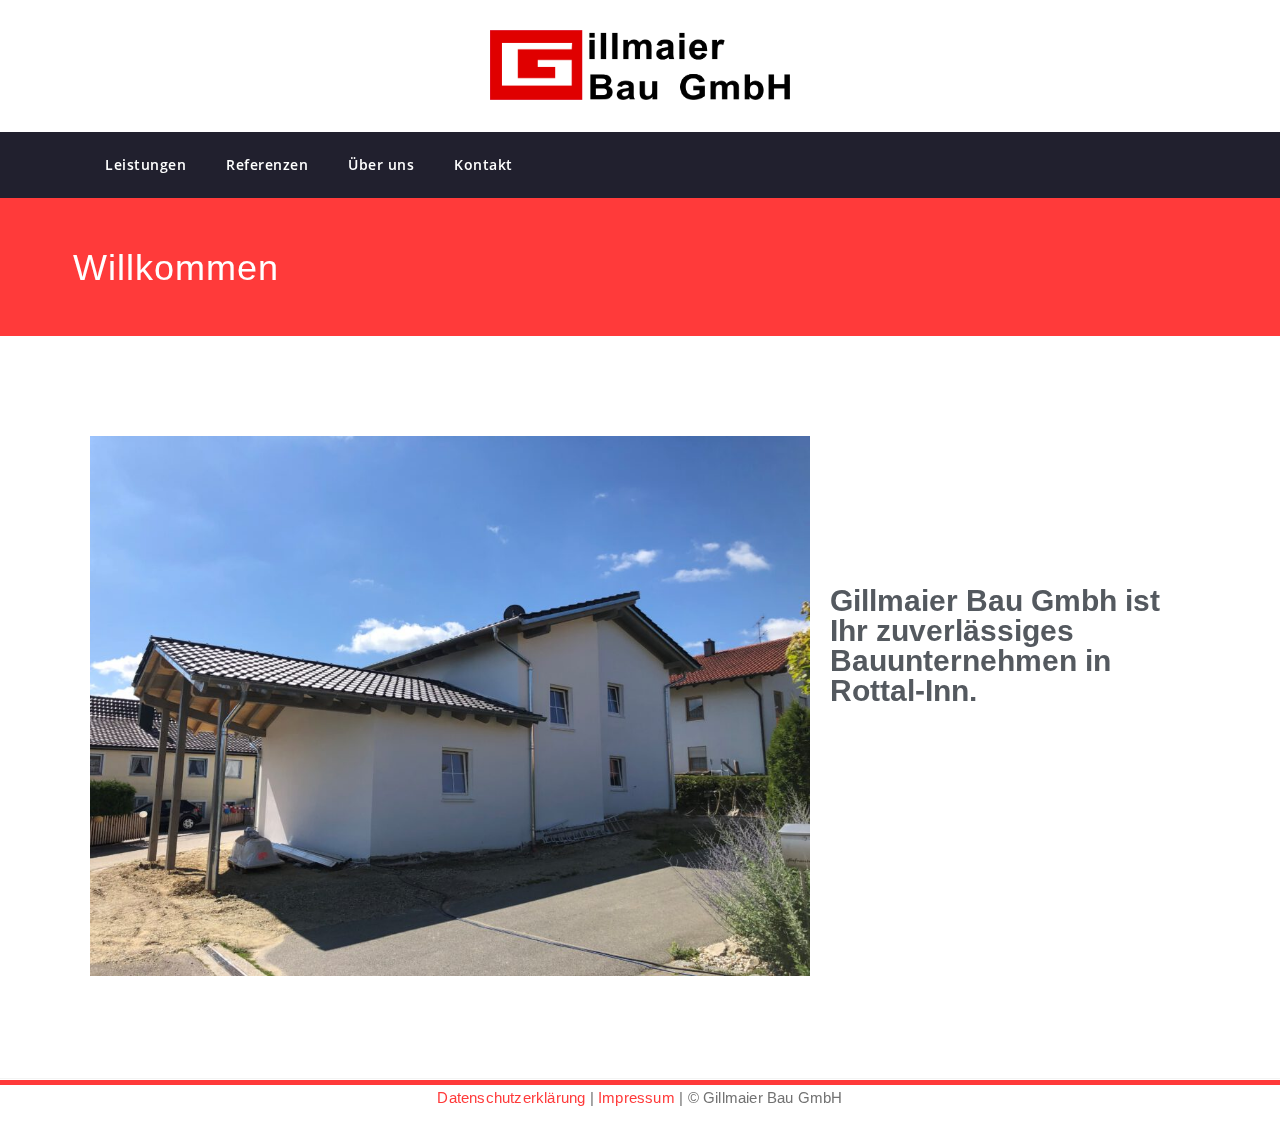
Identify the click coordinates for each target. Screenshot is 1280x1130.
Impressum (636, 1097)
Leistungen (145, 164)
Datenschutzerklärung (511, 1097)
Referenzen (267, 164)
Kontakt (483, 164)
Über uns (381, 164)
